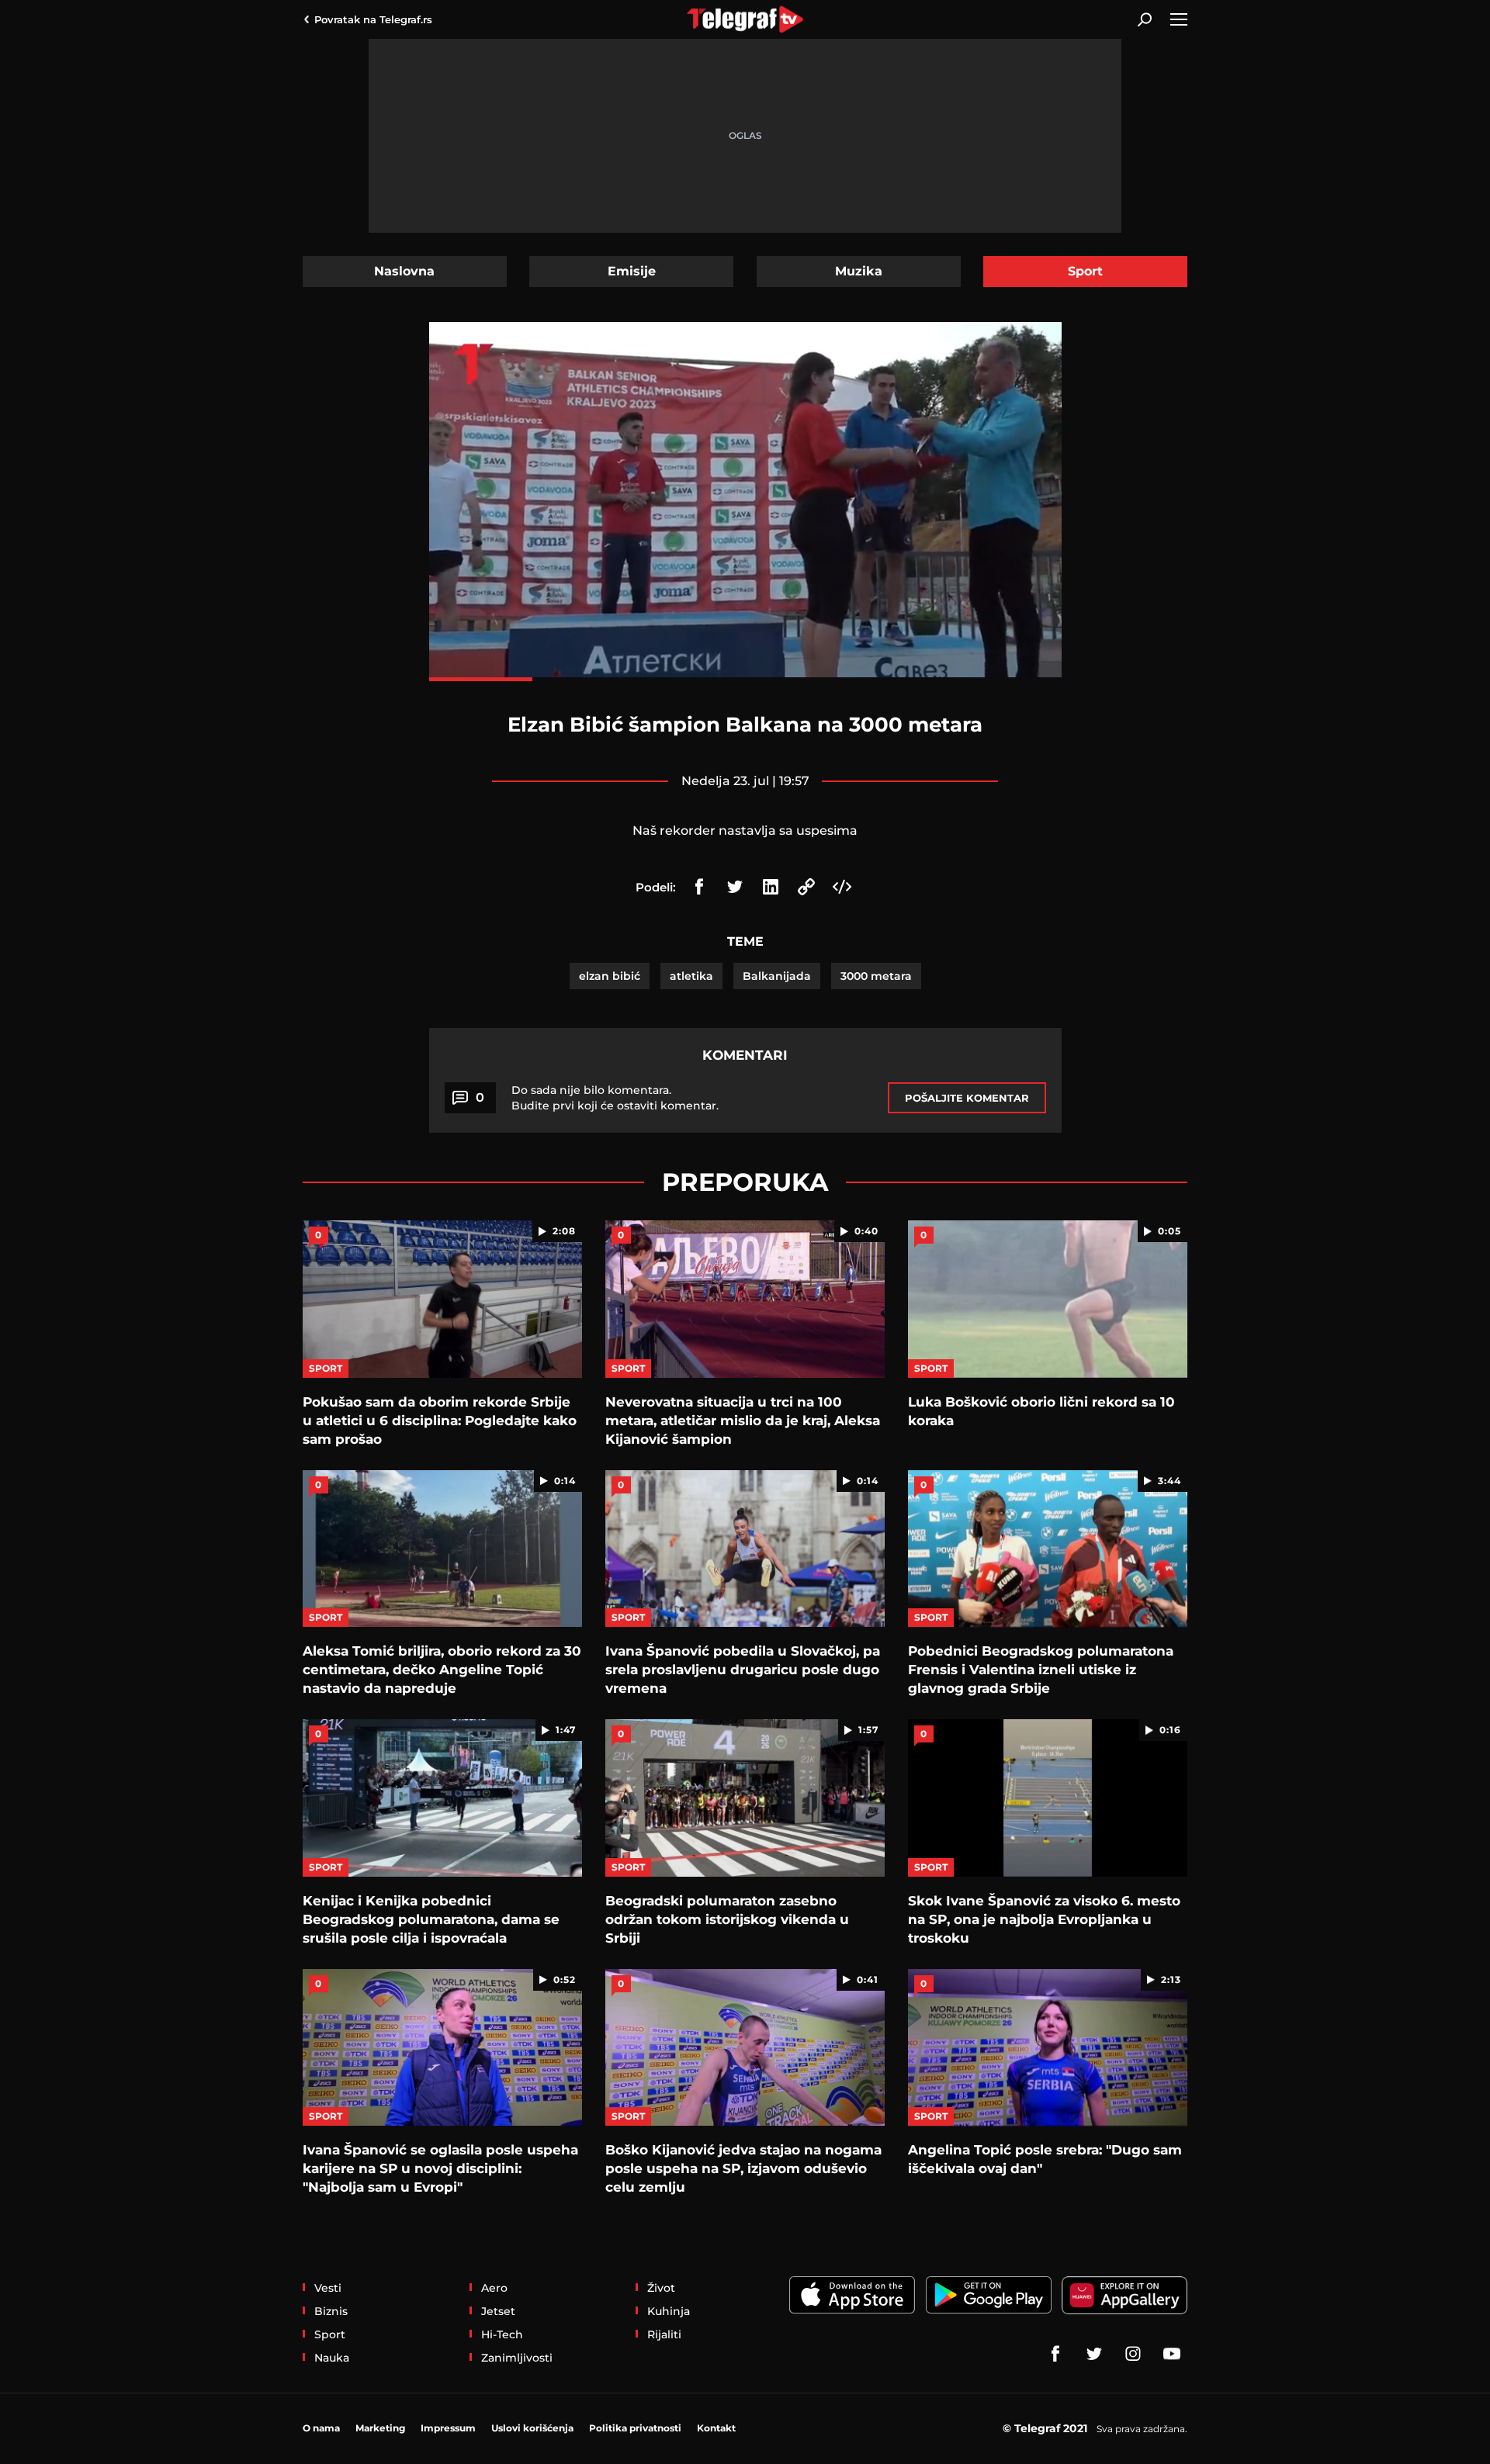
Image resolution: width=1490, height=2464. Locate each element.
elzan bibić (610, 976)
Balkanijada (777, 976)
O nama (321, 2428)
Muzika (859, 271)
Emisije (632, 271)
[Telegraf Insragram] (1133, 2354)
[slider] (745, 679)
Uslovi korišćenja (532, 2428)
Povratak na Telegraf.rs (373, 19)
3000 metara (876, 976)
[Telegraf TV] (1172, 2354)
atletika (691, 976)
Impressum (448, 2428)
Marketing (380, 2428)
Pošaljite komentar (967, 1098)
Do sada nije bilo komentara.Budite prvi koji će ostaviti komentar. (615, 1098)
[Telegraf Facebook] (1055, 2354)
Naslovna (404, 271)
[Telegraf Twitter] (1094, 2354)
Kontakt (716, 2428)
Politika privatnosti (635, 2428)
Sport (1085, 271)
